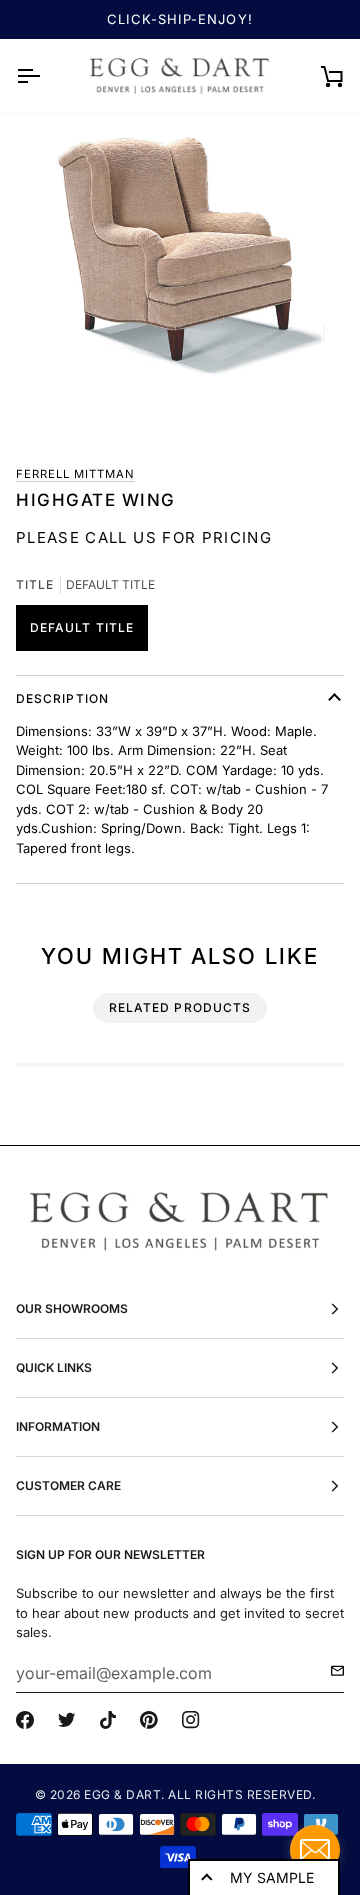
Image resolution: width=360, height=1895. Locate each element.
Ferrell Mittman (75, 474)
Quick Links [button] (54, 1367)
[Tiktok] (108, 1720)
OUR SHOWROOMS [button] (72, 1308)
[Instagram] (191, 1720)
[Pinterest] (149, 1720)
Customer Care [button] (68, 1485)
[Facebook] (25, 1720)
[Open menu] (46, 76)
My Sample (272, 1877)
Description (62, 698)
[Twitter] (67, 1720)
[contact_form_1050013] (315, 1850)
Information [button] (58, 1426)
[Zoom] (180, 281)
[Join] (331, 1671)
